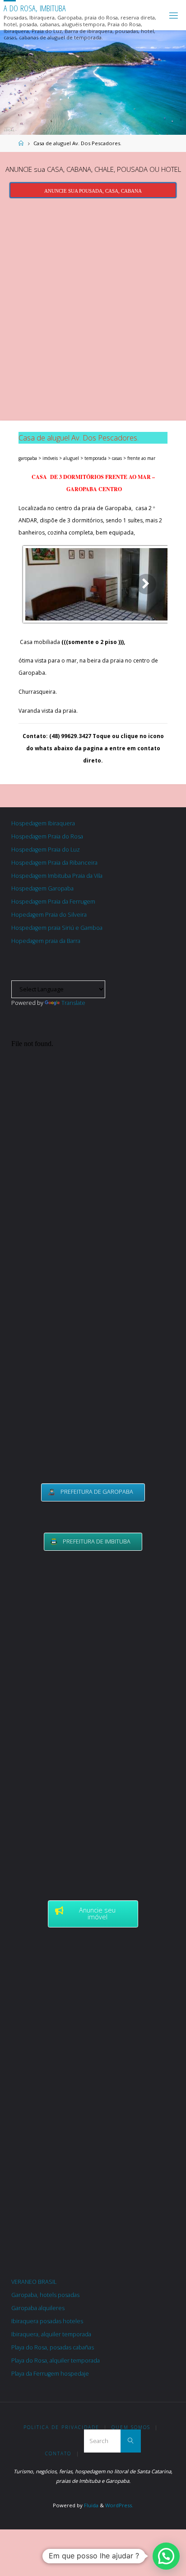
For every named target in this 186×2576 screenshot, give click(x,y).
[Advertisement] (93, 307)
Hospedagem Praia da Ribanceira (54, 863)
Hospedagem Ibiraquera (43, 823)
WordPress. (119, 2505)
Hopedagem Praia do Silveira (49, 915)
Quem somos (131, 2427)
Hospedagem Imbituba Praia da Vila (57, 876)
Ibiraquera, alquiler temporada (51, 2334)
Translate (73, 1003)
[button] (166, 2556)
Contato (58, 2453)
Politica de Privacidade (61, 2427)
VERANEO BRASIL (34, 2282)
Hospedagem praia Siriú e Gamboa (57, 928)
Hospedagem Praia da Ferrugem (53, 902)
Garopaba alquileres (38, 2308)
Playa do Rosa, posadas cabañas (53, 2347)
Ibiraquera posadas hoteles (47, 2321)
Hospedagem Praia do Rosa (47, 836)
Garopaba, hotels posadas (45, 2295)
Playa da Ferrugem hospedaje (50, 2374)
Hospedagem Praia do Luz (46, 850)
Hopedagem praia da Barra (46, 941)
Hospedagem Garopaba (42, 888)
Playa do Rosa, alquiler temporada (56, 2361)
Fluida (91, 2505)
